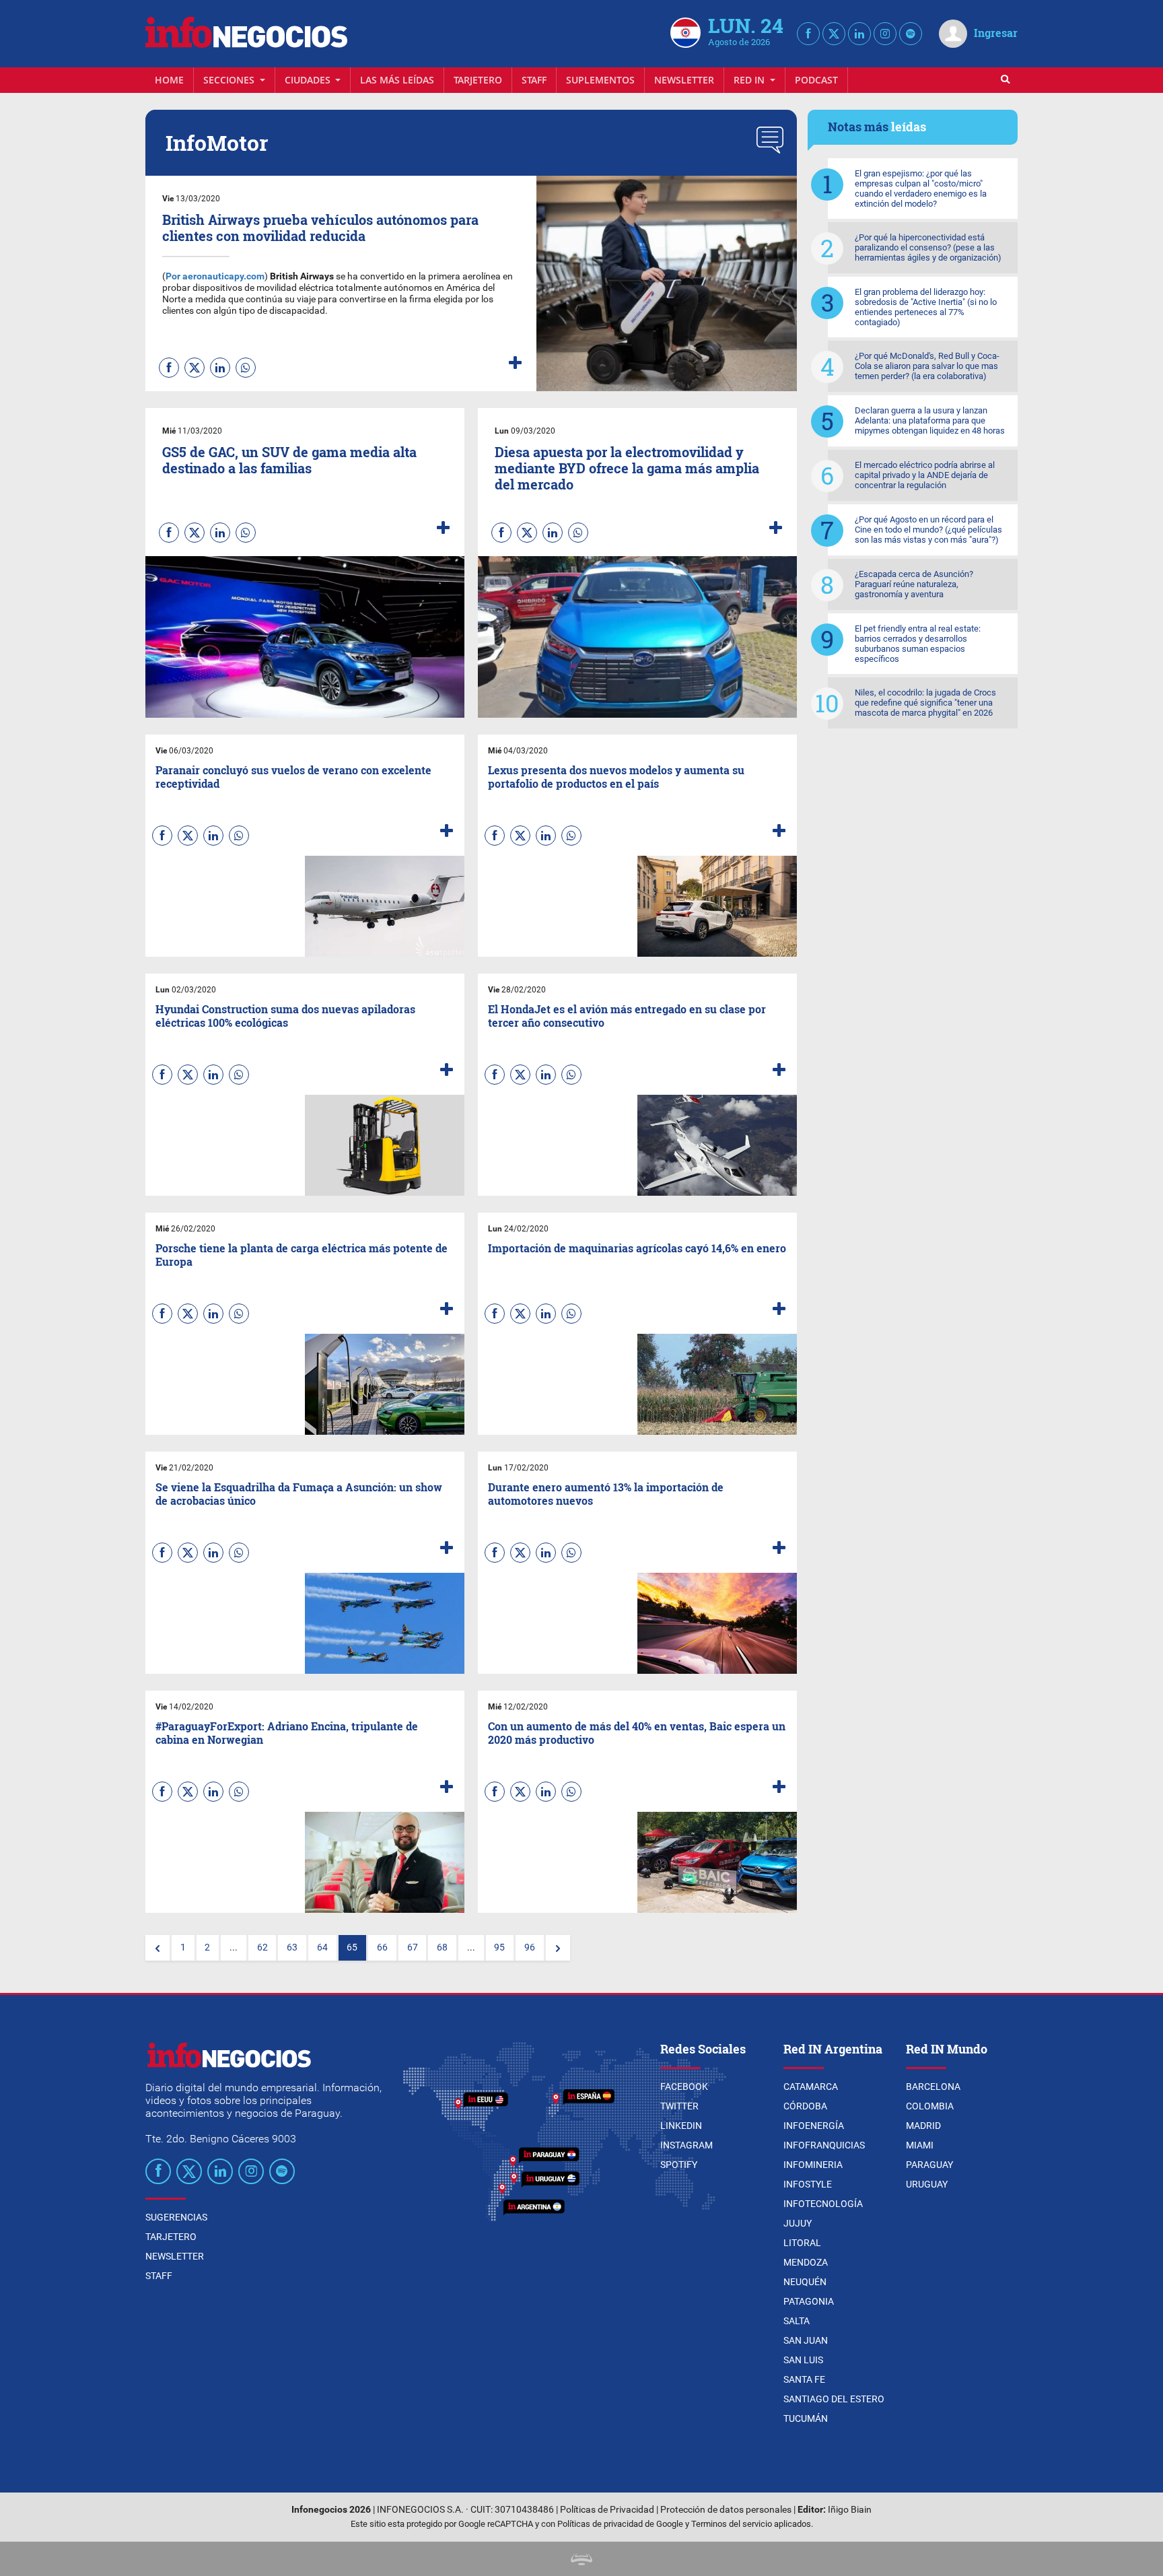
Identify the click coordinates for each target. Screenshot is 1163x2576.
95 (499, 1947)
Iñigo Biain (850, 2510)
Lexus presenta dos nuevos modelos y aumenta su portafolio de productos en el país (616, 776)
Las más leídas (397, 80)
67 (413, 1947)
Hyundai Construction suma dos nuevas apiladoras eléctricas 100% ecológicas (285, 1015)
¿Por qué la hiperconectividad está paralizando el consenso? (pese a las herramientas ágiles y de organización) (928, 247)
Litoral (802, 2243)
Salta (797, 2321)
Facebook (684, 2087)
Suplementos (600, 80)
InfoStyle (808, 2184)
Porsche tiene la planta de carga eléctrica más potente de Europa (302, 1254)
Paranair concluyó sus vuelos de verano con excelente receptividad (293, 776)
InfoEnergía (814, 2126)
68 (442, 1947)
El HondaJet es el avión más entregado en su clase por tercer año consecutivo (627, 1015)
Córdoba (805, 2106)
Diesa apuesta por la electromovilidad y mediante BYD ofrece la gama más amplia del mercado (627, 468)
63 (292, 1947)
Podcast (816, 80)
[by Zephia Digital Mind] (581, 2559)
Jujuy (798, 2223)
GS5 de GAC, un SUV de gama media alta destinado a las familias (289, 460)
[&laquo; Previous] (157, 1948)
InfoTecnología (823, 2204)
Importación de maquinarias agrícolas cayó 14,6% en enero (637, 1248)
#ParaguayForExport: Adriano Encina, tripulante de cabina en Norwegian (287, 1732)
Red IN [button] (750, 80)
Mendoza (806, 2262)
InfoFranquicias (824, 2145)
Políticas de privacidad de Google (620, 2524)
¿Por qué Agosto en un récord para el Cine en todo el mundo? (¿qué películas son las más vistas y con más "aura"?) (928, 530)
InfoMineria (813, 2165)
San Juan (806, 2340)
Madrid (923, 2126)
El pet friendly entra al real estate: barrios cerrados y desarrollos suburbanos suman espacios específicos (918, 644)
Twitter (679, 2106)
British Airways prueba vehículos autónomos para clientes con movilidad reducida (320, 228)
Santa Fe (804, 2379)
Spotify (679, 2165)
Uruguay (927, 2184)
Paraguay (929, 2165)
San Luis (803, 2360)
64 (322, 1947)
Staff (534, 80)
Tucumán (806, 2418)
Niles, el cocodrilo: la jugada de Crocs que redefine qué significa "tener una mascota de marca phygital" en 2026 (925, 703)
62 (262, 1947)
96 (530, 1947)
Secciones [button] (230, 80)
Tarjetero (478, 80)
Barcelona (933, 2087)
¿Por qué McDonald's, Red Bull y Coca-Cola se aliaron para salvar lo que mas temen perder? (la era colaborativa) (927, 366)
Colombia (930, 2106)
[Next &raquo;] (558, 1948)
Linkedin (681, 2126)
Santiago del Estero (834, 2399)
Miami (920, 2145)
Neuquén (805, 2282)
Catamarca (811, 2087)
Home (169, 80)
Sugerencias (176, 2217)
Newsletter (684, 80)
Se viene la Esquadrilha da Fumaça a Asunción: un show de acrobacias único (299, 1493)
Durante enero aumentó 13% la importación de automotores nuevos (606, 1493)
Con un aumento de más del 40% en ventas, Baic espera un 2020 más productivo (637, 1732)
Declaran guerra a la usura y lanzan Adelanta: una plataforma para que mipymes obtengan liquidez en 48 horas (930, 420)
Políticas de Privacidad (607, 2510)
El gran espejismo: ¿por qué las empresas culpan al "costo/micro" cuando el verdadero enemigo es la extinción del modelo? (921, 189)
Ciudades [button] (309, 80)
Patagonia (809, 2301)
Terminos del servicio (732, 2524)
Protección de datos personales (726, 2510)
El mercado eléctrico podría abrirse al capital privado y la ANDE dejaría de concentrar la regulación (925, 475)
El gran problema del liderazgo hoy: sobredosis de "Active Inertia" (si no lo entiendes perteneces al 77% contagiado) (926, 307)
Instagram (686, 2145)
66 (382, 1947)
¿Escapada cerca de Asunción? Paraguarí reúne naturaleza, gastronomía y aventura (914, 584)
